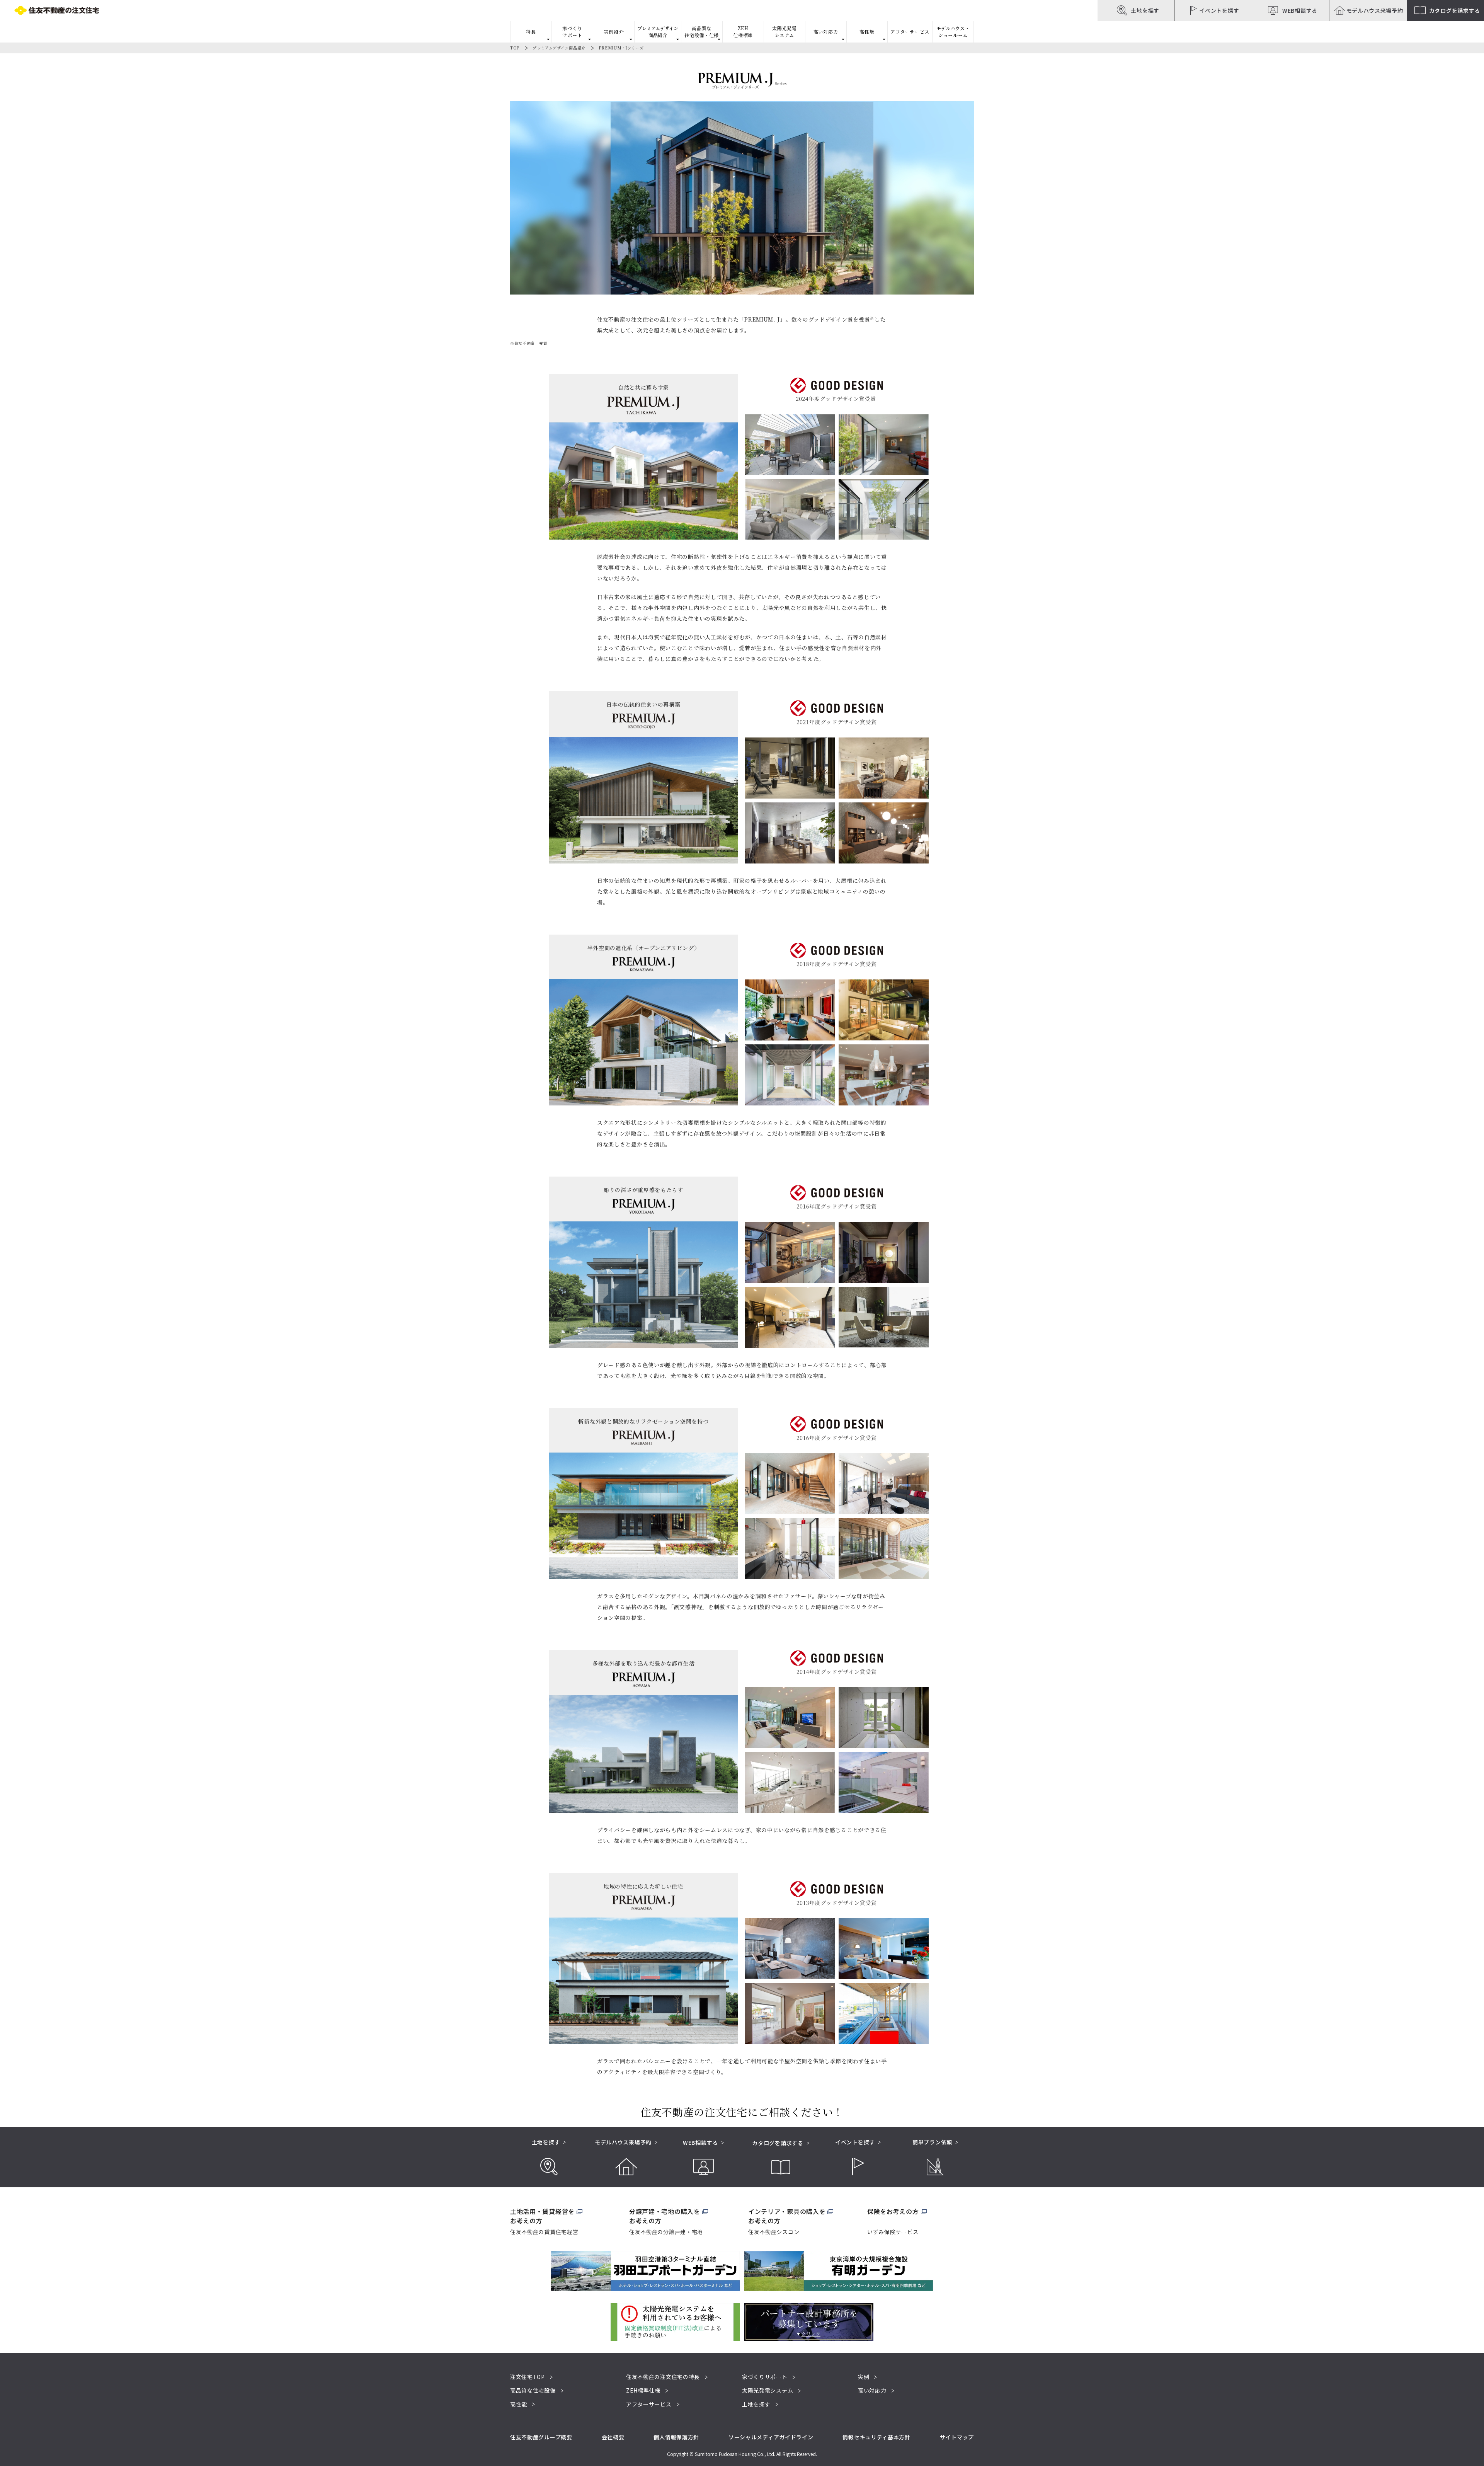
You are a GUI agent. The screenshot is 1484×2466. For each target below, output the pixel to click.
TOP (515, 48)
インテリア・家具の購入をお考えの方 (787, 2216)
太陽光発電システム (785, 32)
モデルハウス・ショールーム (953, 32)
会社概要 (613, 2437)
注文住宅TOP (528, 2377)
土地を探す (756, 2404)
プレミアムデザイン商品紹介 (559, 48)
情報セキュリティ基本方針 (876, 2437)
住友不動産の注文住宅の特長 (663, 2377)
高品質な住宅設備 (533, 2390)
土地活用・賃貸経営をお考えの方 (542, 2216)
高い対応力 (872, 2390)
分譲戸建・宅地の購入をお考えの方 (665, 2216)
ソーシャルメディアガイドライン (771, 2437)
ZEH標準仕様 (643, 2390)
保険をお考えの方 (893, 2211)
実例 (864, 2377)
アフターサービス (910, 32)
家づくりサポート (765, 2377)
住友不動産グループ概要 (541, 2437)
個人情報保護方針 (676, 2437)
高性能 (519, 2404)
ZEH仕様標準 (743, 32)
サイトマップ (957, 2437)
